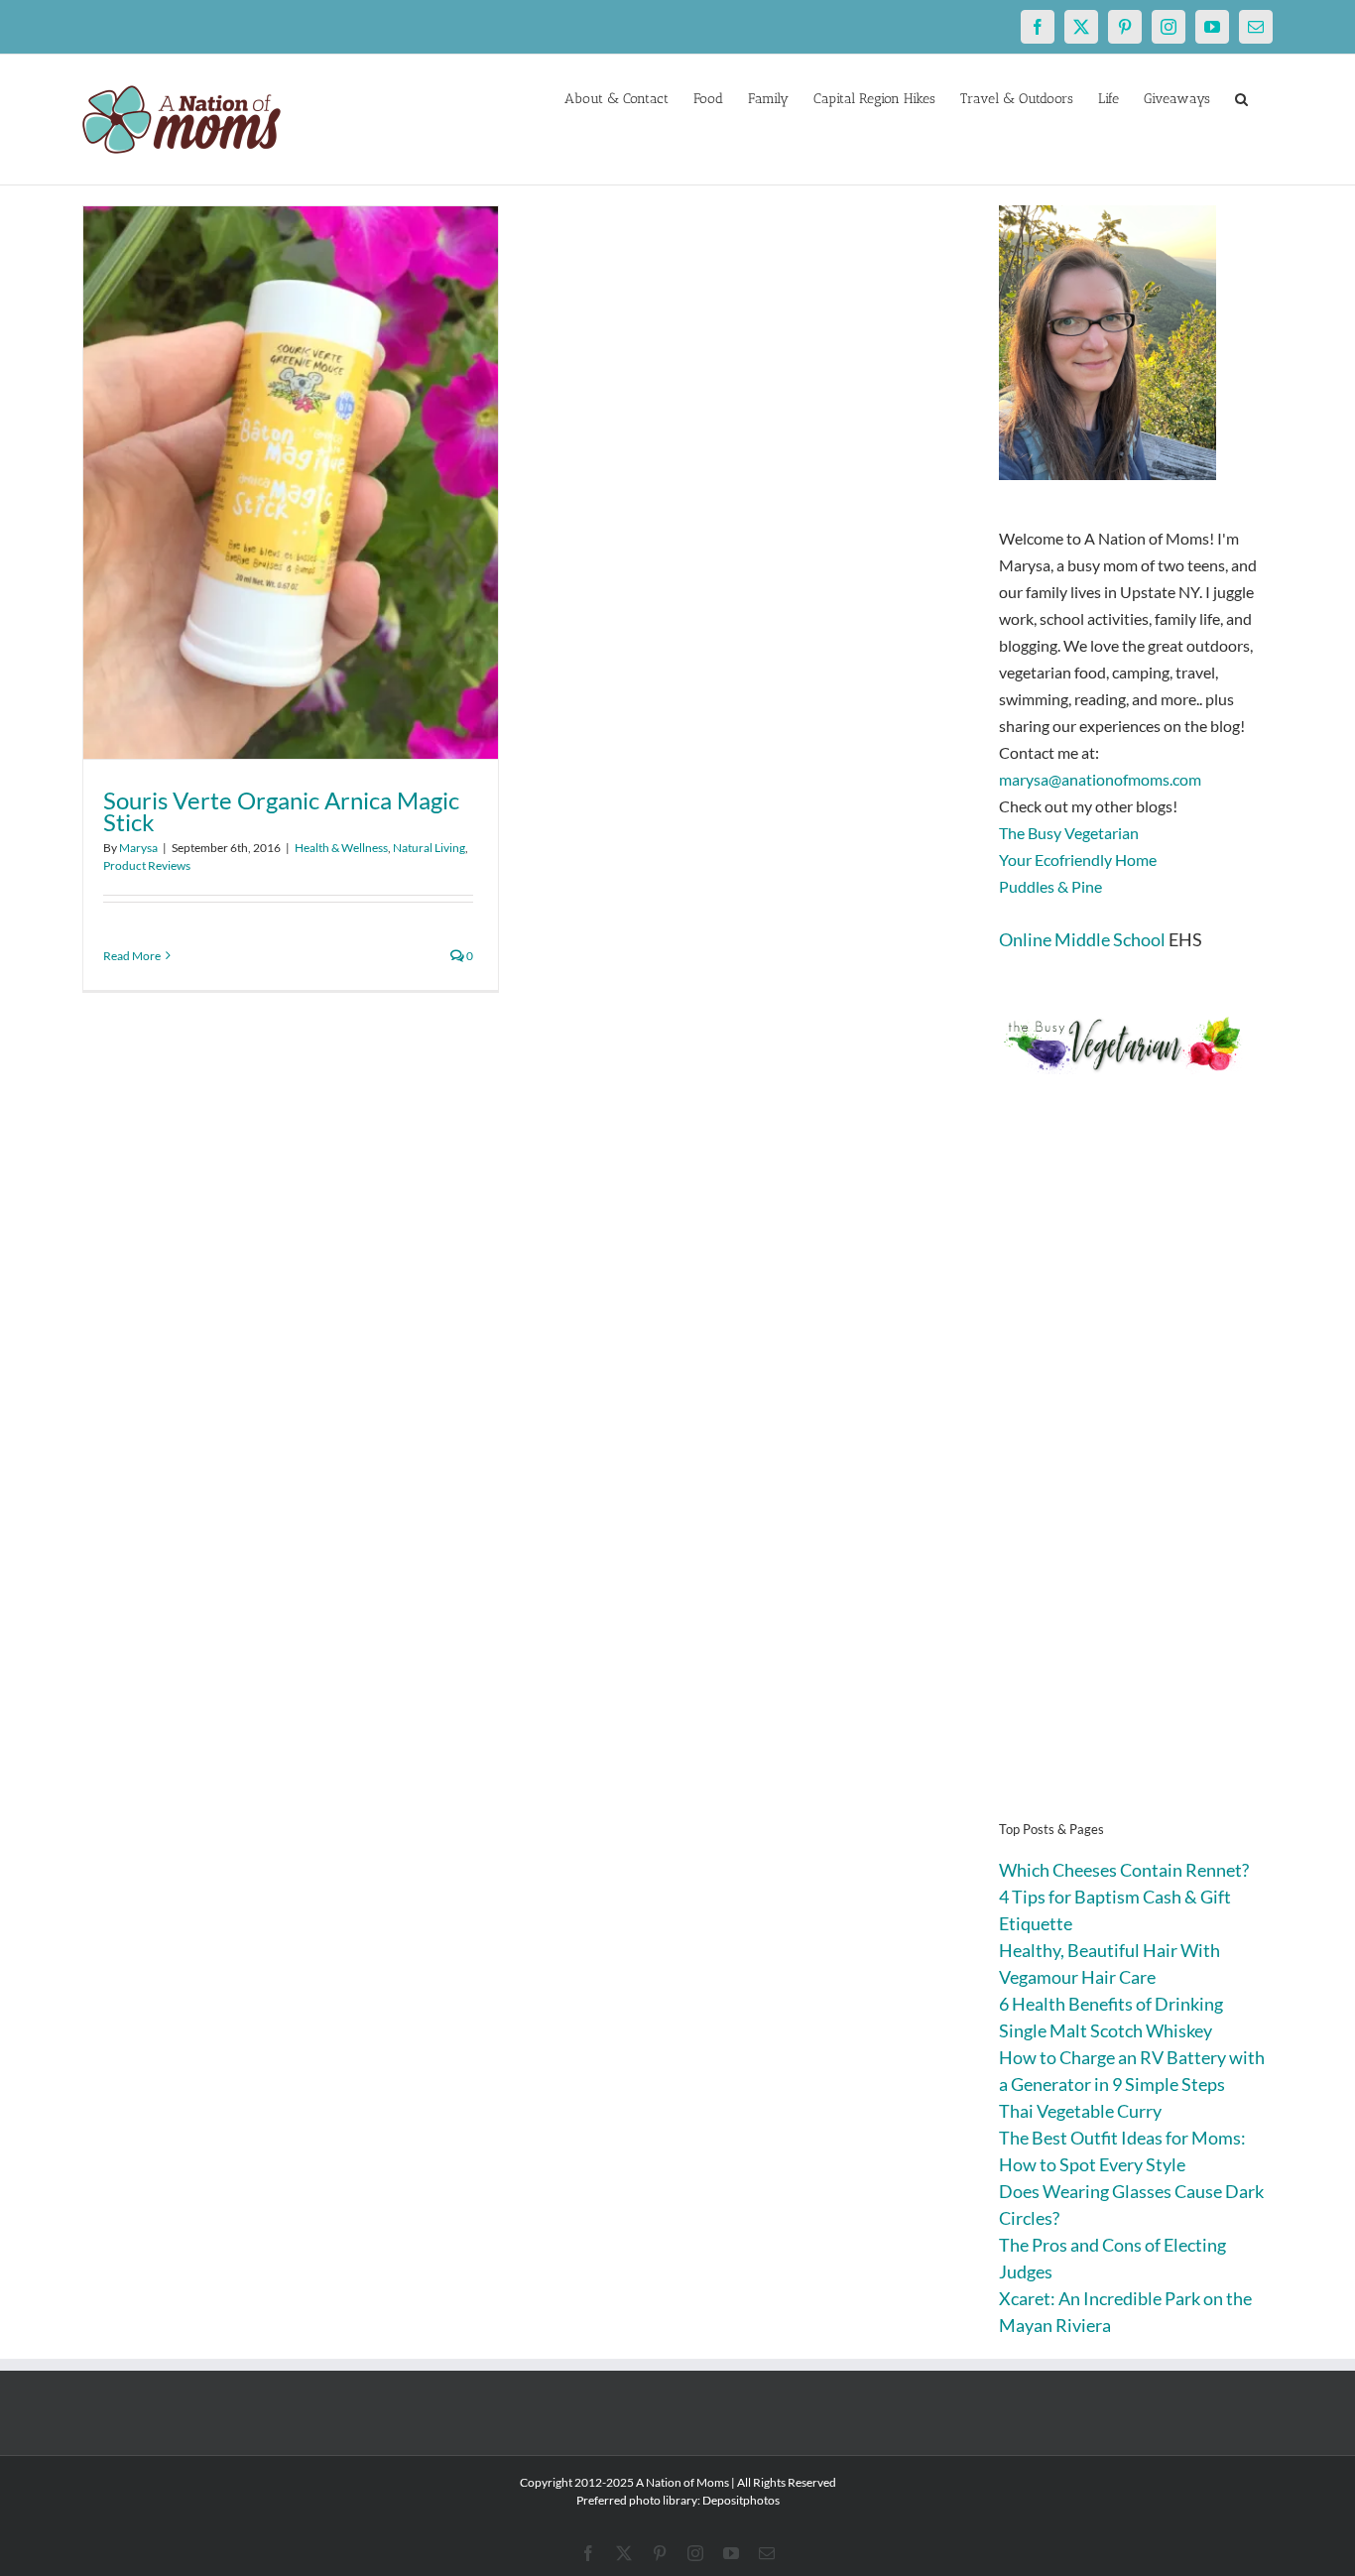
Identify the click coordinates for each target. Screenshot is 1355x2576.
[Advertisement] (1136, 1478)
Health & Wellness (341, 848)
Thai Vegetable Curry (1080, 2111)
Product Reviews (147, 865)
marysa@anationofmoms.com (1100, 779)
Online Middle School (1082, 939)
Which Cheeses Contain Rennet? (1124, 1870)
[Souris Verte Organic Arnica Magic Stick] (291, 483)
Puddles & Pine (1050, 886)
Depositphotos (741, 2500)
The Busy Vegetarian (1069, 833)
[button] (1241, 97)
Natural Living (429, 848)
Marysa (138, 848)
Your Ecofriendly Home (1078, 859)
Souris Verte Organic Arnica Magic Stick (281, 811)
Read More (132, 956)
